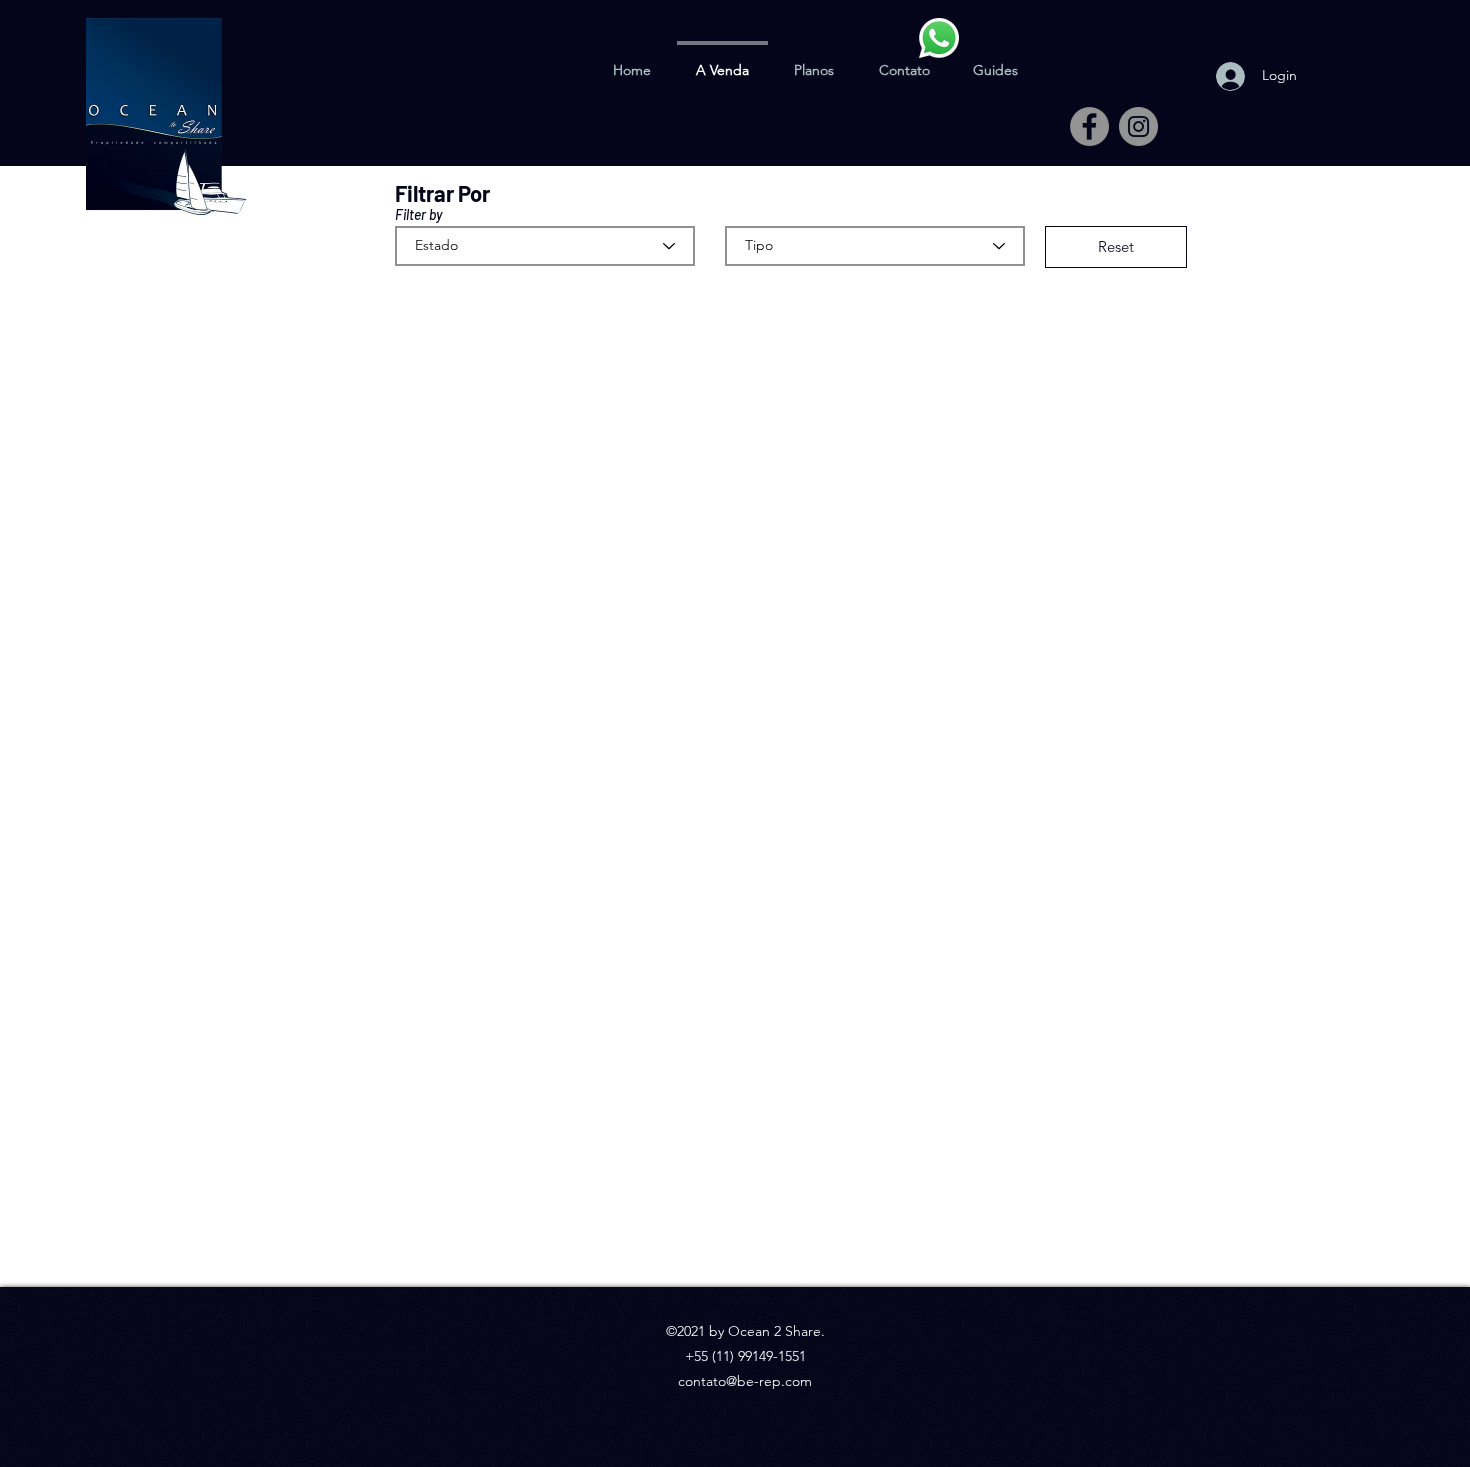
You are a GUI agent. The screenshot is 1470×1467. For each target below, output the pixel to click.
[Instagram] (1138, 126)
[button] (995, 61)
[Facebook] (1089, 126)
